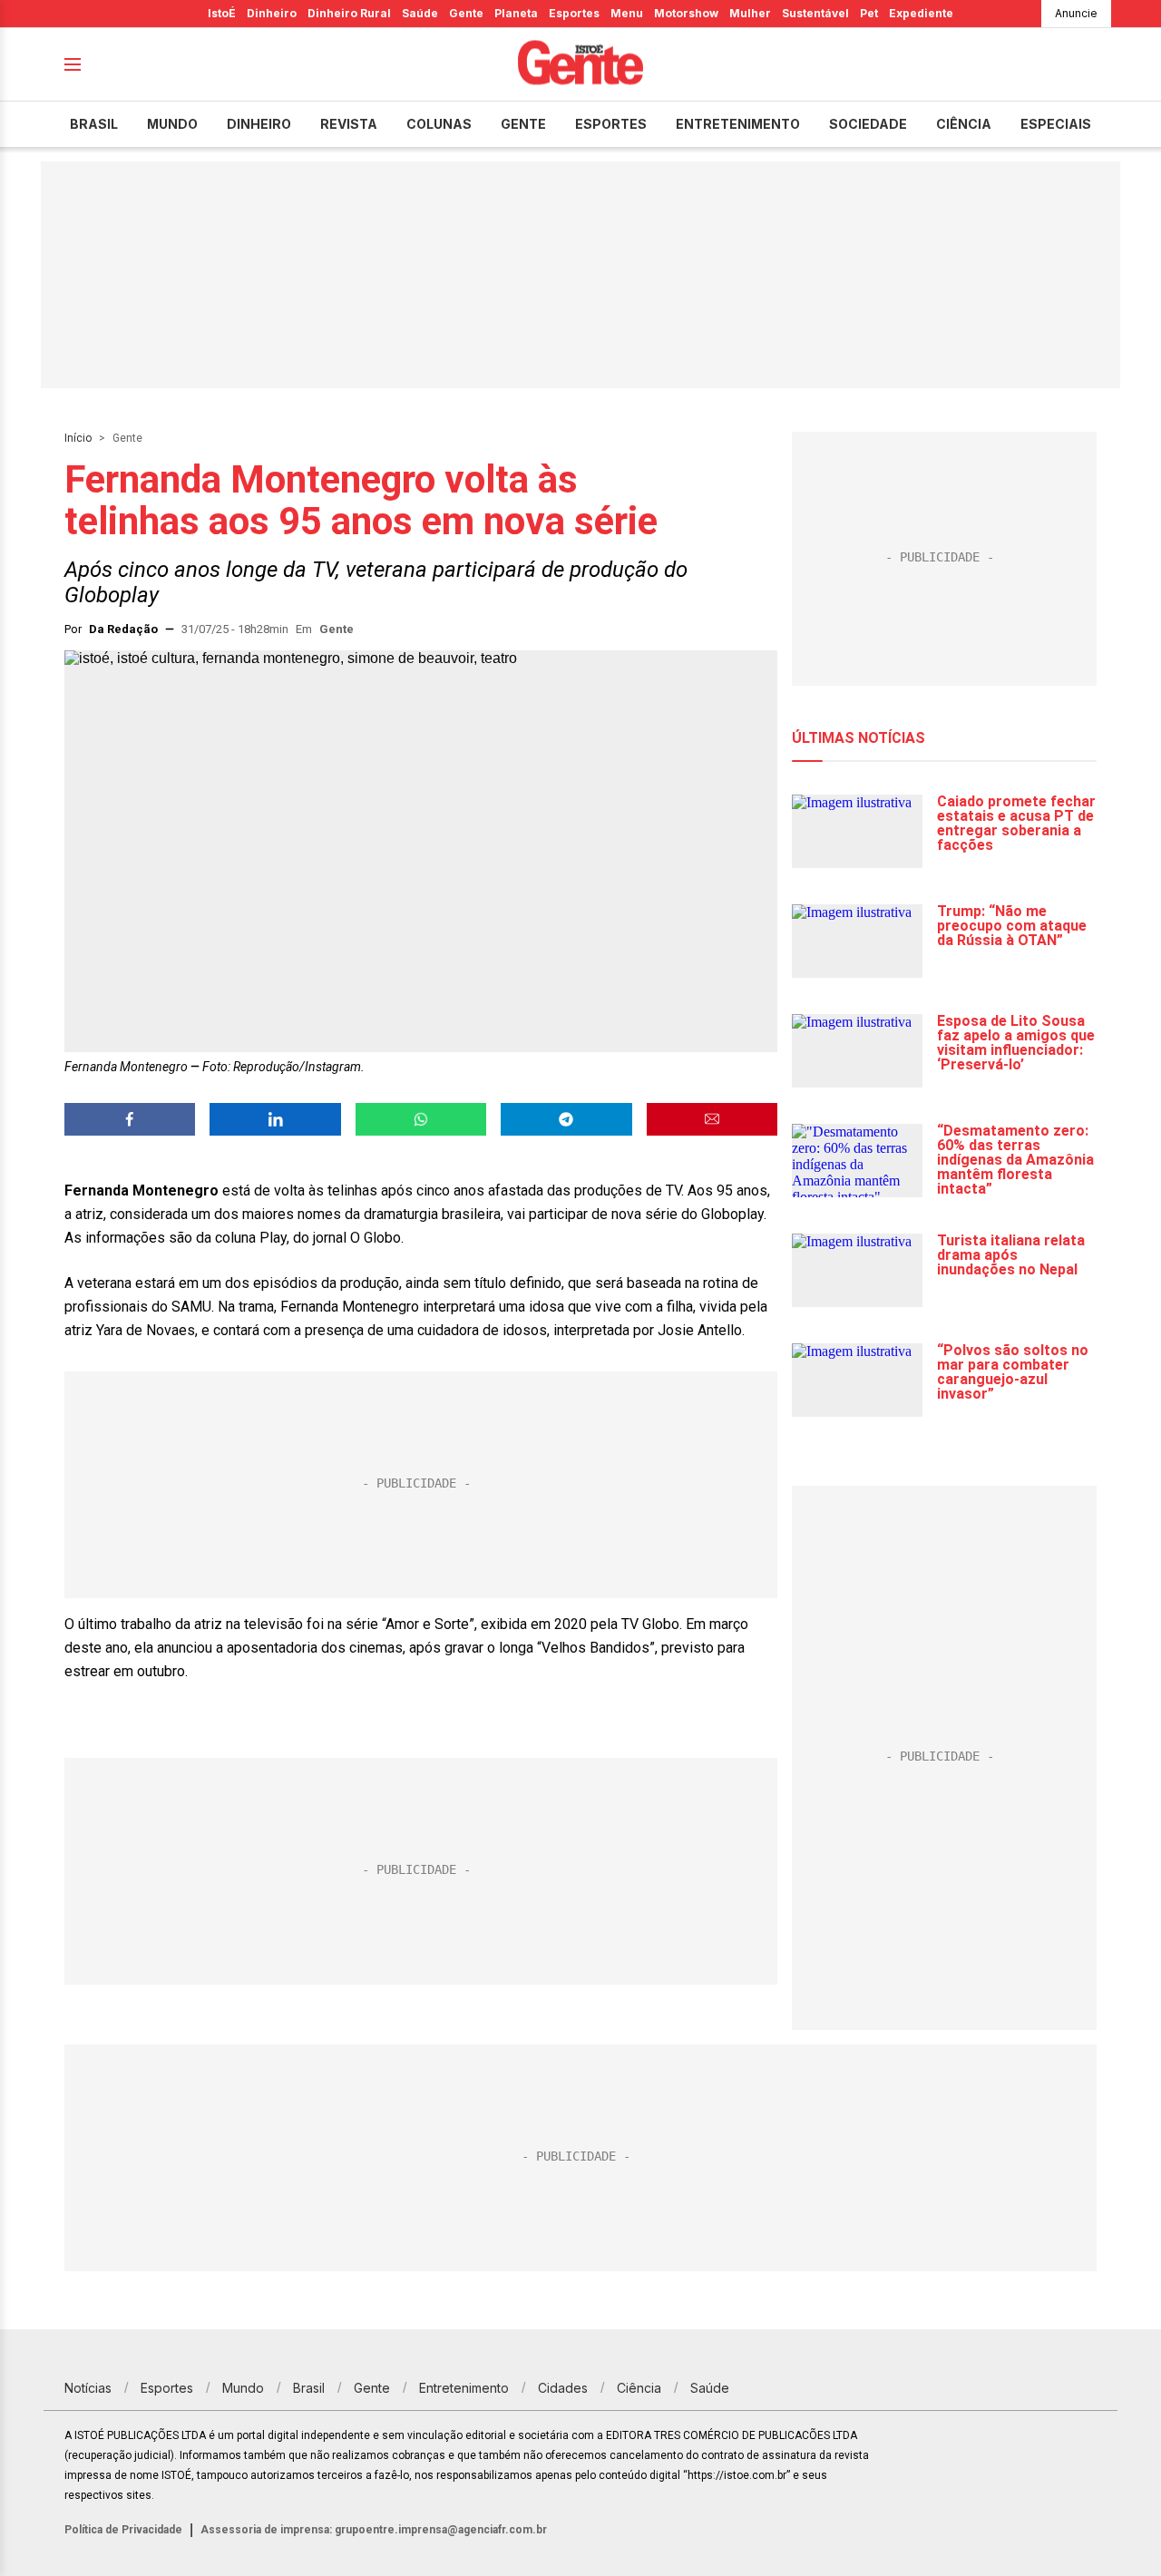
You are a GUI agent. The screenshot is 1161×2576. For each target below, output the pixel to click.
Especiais (1056, 124)
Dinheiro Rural (349, 13)
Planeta (516, 13)
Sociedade (868, 124)
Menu (627, 13)
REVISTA (349, 124)
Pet (869, 13)
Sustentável (815, 13)
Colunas (439, 124)
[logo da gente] (580, 65)
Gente (466, 13)
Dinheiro (272, 13)
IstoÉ (222, 13)
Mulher (750, 13)
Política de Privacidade (123, 2530)
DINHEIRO (259, 124)
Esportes (574, 13)
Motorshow (686, 13)
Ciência (964, 124)
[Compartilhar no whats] (421, 1119)
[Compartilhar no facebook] (130, 1119)
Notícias (88, 2388)
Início (78, 438)
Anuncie (1076, 13)
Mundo (172, 124)
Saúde (420, 13)
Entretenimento (738, 124)
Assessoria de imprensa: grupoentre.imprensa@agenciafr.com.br (374, 2530)
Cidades (563, 2388)
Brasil (94, 124)
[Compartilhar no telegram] (566, 1119)
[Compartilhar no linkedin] (275, 1119)
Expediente (921, 13)
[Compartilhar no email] (712, 1119)
